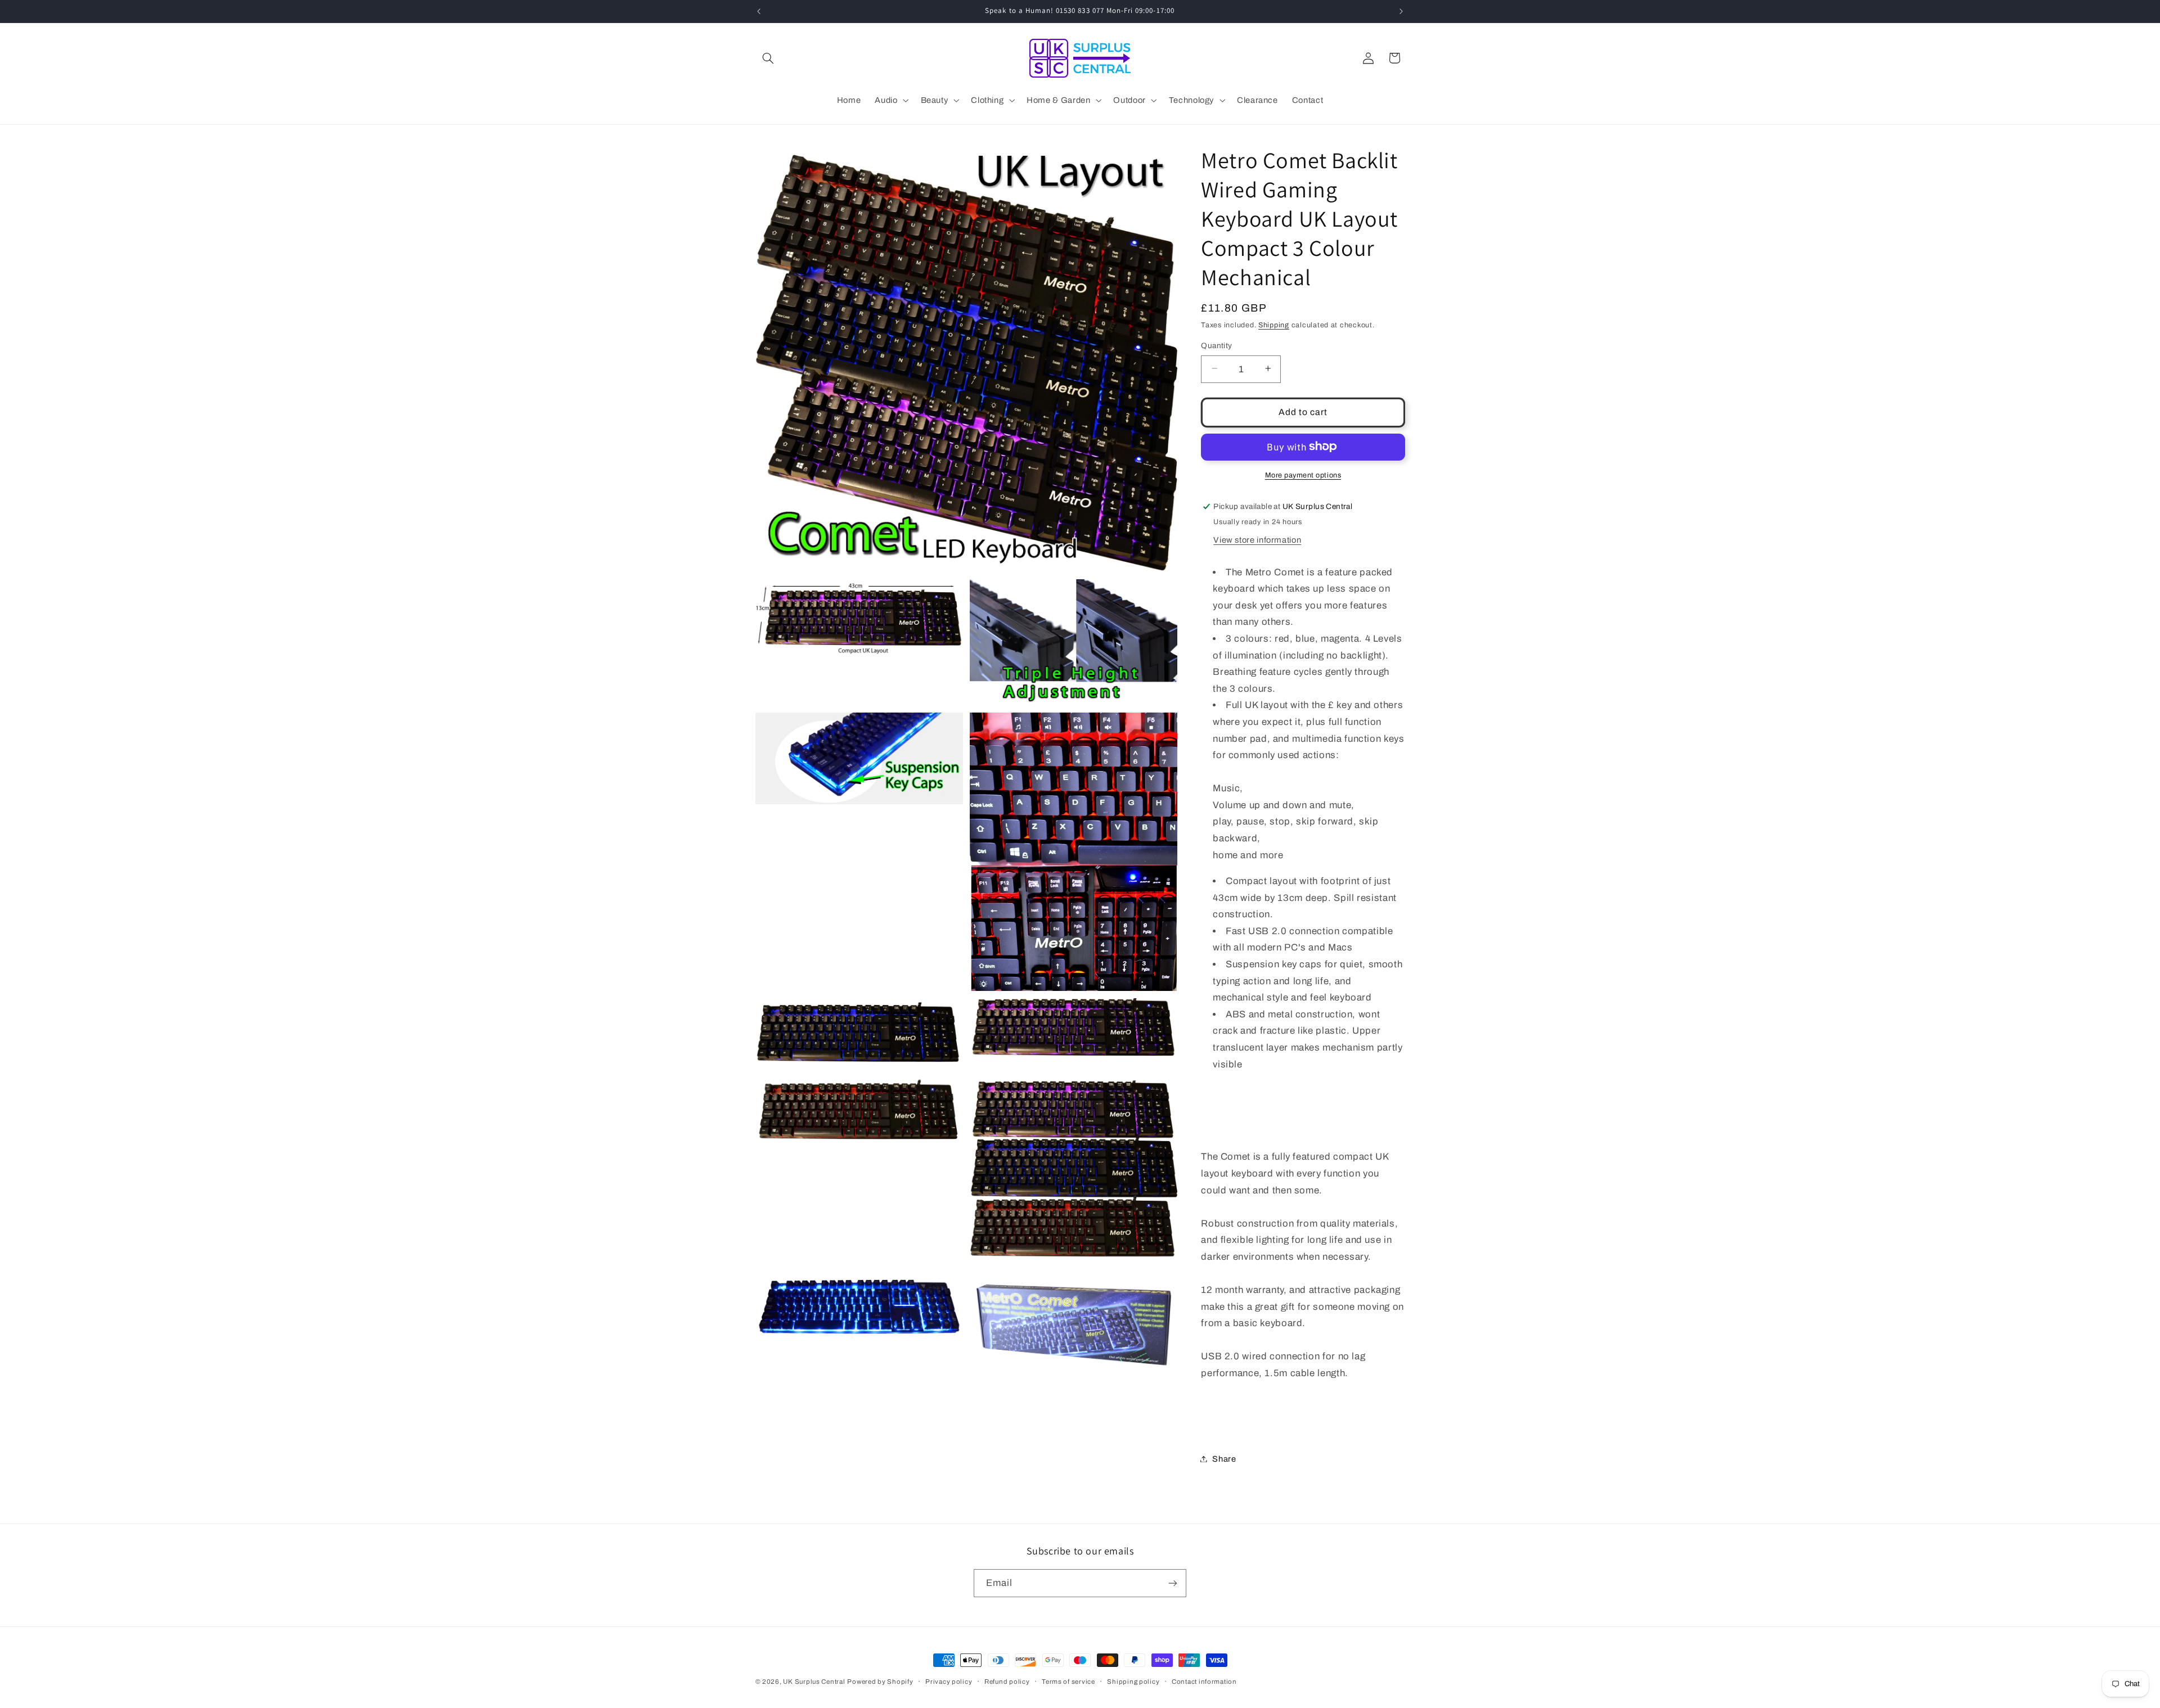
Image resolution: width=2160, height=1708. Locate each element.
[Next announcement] (1401, 11)
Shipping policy (1133, 1682)
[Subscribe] (1173, 1583)
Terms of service (1068, 1682)
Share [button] (1224, 1458)
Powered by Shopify (880, 1682)
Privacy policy (949, 1682)
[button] (768, 58)
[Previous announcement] (759, 11)
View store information (1257, 539)
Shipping (1274, 325)
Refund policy (1007, 1682)
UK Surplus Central (814, 1682)
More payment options (1303, 475)
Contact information (1204, 1682)
